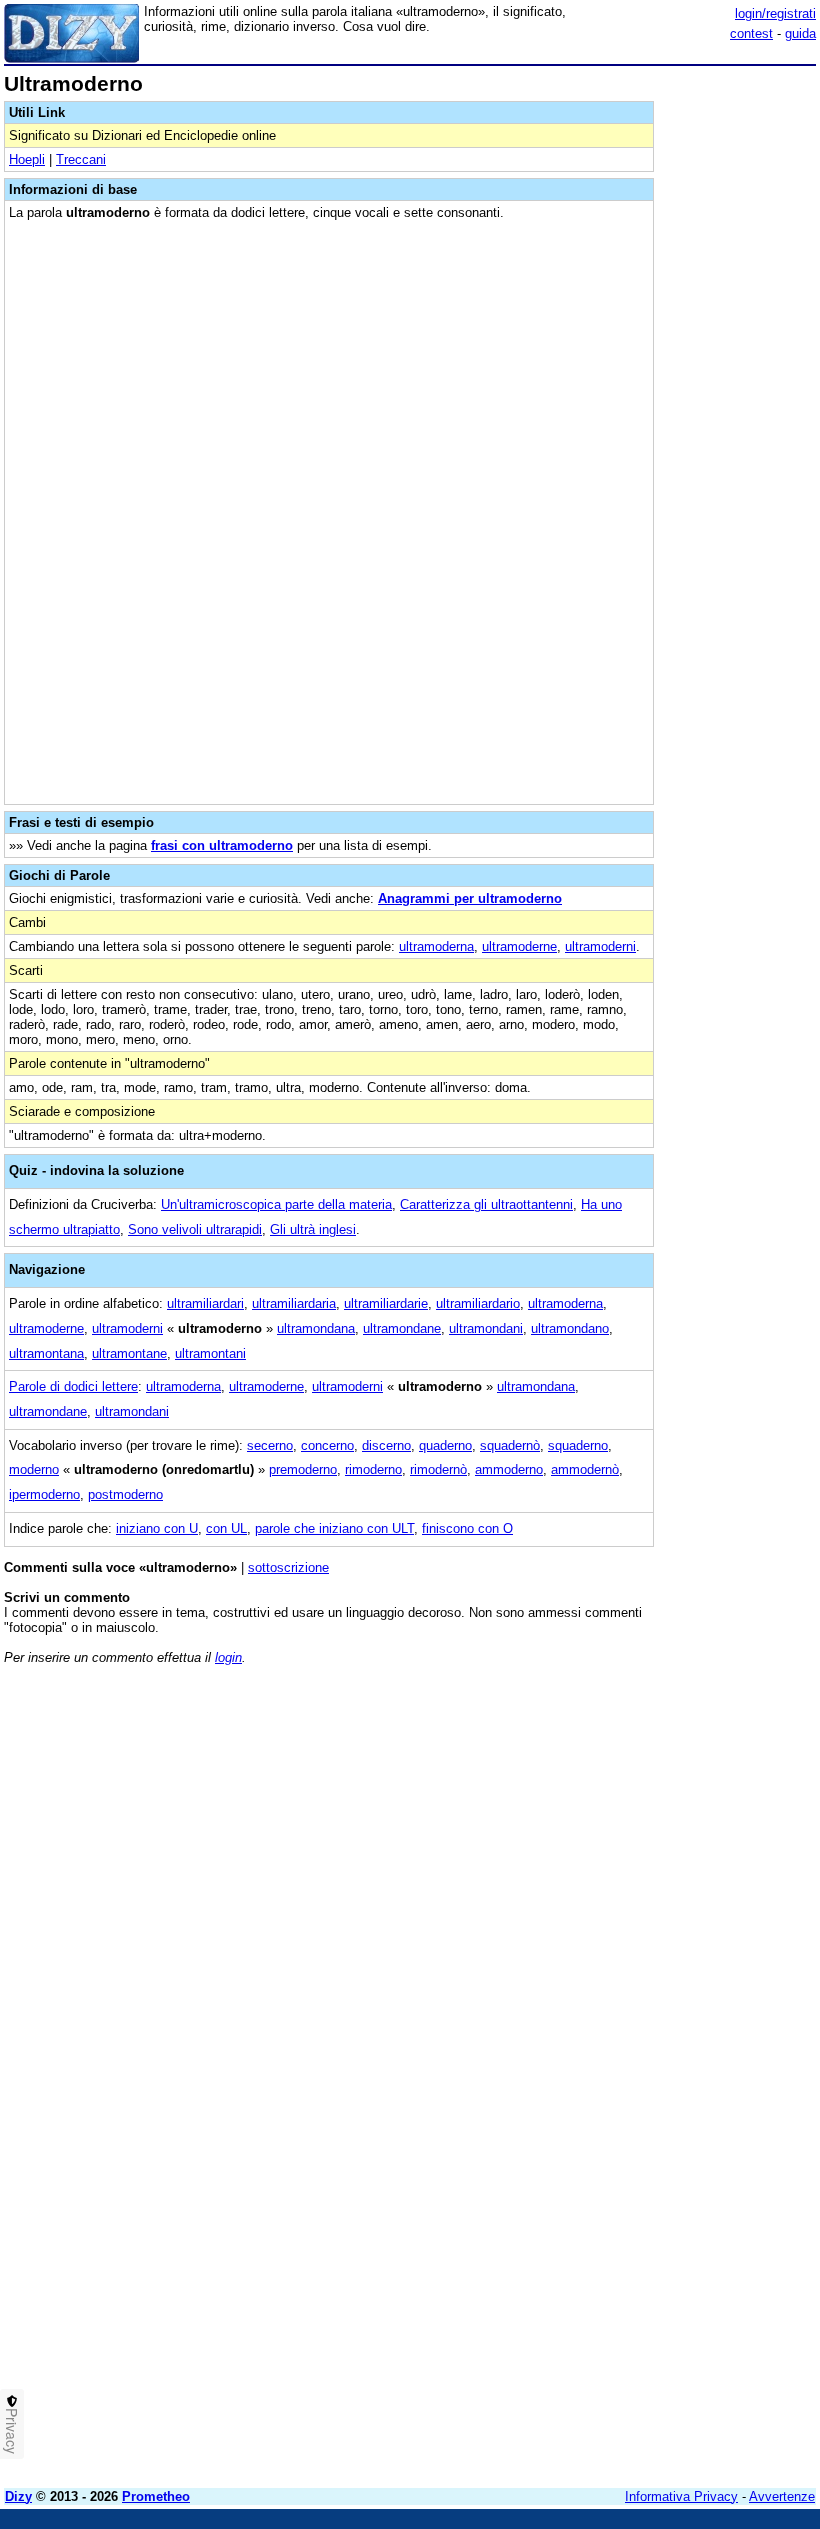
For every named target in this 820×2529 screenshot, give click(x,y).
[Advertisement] (666, 1805)
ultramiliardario (478, 1303)
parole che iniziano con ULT (334, 1528)
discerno (386, 1445)
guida (800, 33)
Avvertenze (782, 2496)
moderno (34, 1469)
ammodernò (585, 1469)
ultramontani (210, 1353)
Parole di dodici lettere (73, 1386)
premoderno (303, 1469)
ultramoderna (436, 946)
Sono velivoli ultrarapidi (195, 1229)
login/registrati (775, 13)
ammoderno (509, 1469)
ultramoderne (519, 946)
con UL (226, 1528)
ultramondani (486, 1328)
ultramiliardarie (386, 1303)
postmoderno (125, 1494)
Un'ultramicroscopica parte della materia (276, 1204)
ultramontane (129, 1353)
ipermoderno (44, 1494)
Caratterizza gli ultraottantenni (486, 1204)
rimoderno (373, 1469)
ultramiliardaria (294, 1303)
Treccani (81, 159)
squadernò (510, 1445)
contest (751, 33)
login (228, 1657)
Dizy (18, 2496)
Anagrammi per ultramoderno (470, 898)
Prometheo (156, 2496)
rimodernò (438, 1469)
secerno (270, 1445)
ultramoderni (600, 946)
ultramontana (46, 1353)
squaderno (578, 1445)
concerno (327, 1445)
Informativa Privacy (681, 2496)
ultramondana (316, 1328)
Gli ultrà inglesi (313, 1229)
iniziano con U (157, 1528)
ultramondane (402, 1328)
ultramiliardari (205, 1303)
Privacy (12, 2431)
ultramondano (570, 1328)
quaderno (445, 1445)
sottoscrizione (288, 1567)
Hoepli (27, 159)
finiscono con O (467, 1528)
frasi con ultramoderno (222, 845)
